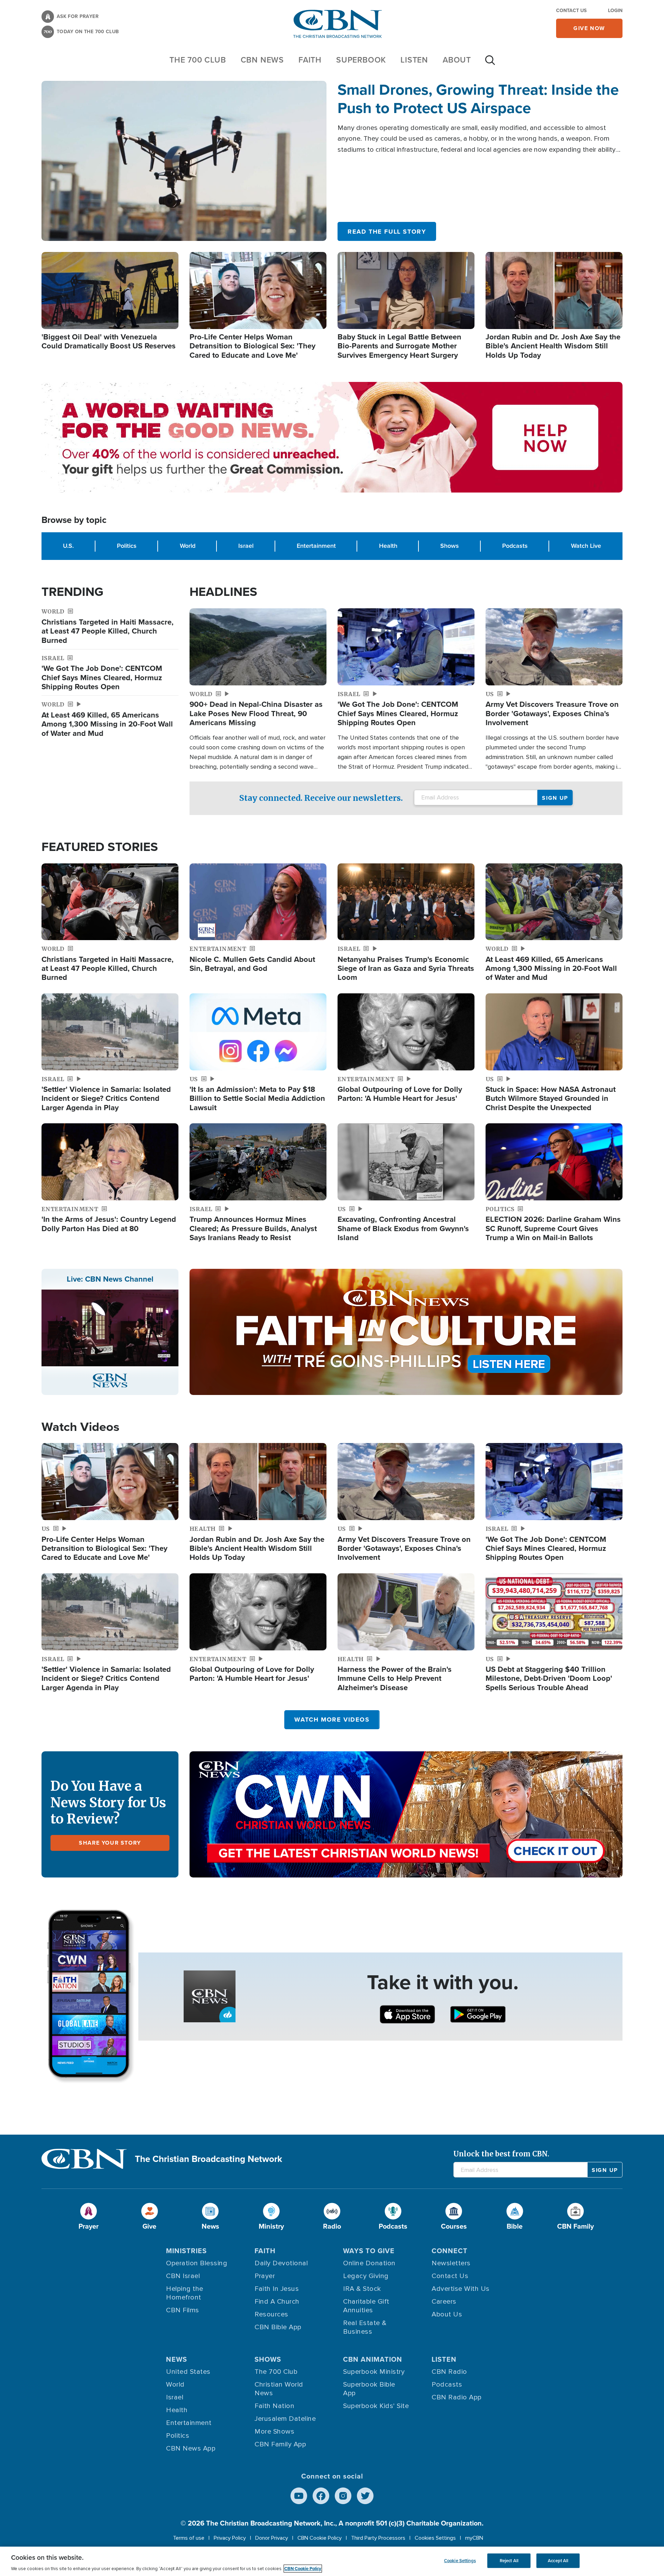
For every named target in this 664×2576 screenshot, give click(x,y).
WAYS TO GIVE (369, 2251)
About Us (447, 2314)
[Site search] (490, 64)
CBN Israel (183, 2276)
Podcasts (515, 546)
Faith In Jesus (277, 2289)
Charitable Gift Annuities (366, 2306)
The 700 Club (198, 60)
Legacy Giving (366, 2276)
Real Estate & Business (365, 2327)
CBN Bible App (278, 2327)
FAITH (310, 60)
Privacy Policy (230, 2538)
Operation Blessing (197, 2263)
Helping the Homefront (185, 2293)
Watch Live (586, 546)
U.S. (68, 546)
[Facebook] (321, 2496)
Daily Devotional (281, 2263)
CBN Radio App (457, 2397)
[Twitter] (365, 2496)
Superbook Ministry (374, 2372)
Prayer (265, 2276)
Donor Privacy (272, 2538)
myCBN (474, 2538)
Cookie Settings (460, 2561)
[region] (332, 2561)
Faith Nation (274, 2406)
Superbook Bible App (369, 2389)
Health (388, 546)
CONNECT (450, 2251)
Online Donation (369, 2263)
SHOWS (268, 2359)
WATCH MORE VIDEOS (332, 1720)
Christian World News (279, 2389)
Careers (444, 2302)
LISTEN (414, 60)
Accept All (558, 2561)
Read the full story (387, 232)
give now (589, 28)
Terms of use (189, 2538)
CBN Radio (449, 2372)
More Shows (274, 2432)
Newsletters (451, 2263)
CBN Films (183, 2310)
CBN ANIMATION (373, 2359)
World (188, 546)
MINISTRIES (186, 2251)
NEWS (177, 2359)
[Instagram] (343, 2496)
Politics (127, 546)
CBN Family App (280, 2444)
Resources (271, 2314)
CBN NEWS (262, 60)
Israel (246, 546)
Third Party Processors (378, 2538)
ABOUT (457, 60)
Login (615, 11)
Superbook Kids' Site (376, 2406)
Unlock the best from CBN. (501, 2154)
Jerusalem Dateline (285, 2419)
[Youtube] (299, 2496)
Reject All (509, 2561)
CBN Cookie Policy (320, 2538)
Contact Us (571, 11)
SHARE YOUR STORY (110, 1843)
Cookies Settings (435, 2538)
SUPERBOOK (361, 60)
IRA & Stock (362, 2289)
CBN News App (191, 2448)
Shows (450, 546)
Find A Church (277, 2302)
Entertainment (316, 546)
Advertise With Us (461, 2289)
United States (188, 2372)
